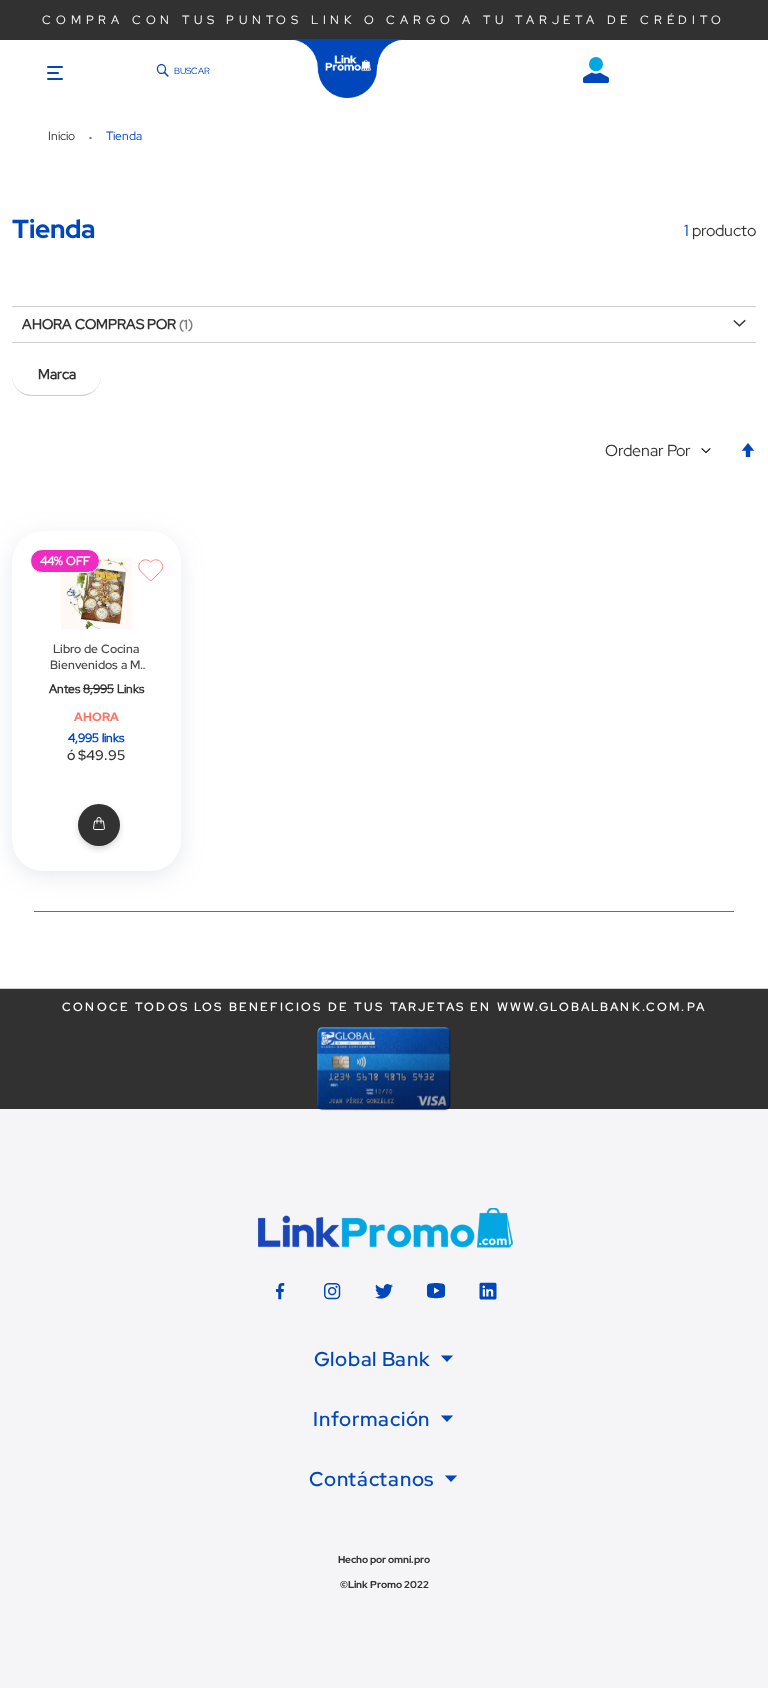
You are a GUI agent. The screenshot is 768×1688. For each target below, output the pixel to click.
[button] (662, 451)
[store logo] (348, 68)
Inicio (63, 136)
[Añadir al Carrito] (96, 825)
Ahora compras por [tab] (99, 324)
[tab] (384, 1359)
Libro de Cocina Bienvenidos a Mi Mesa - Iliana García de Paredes (96, 657)
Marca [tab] (57, 374)
